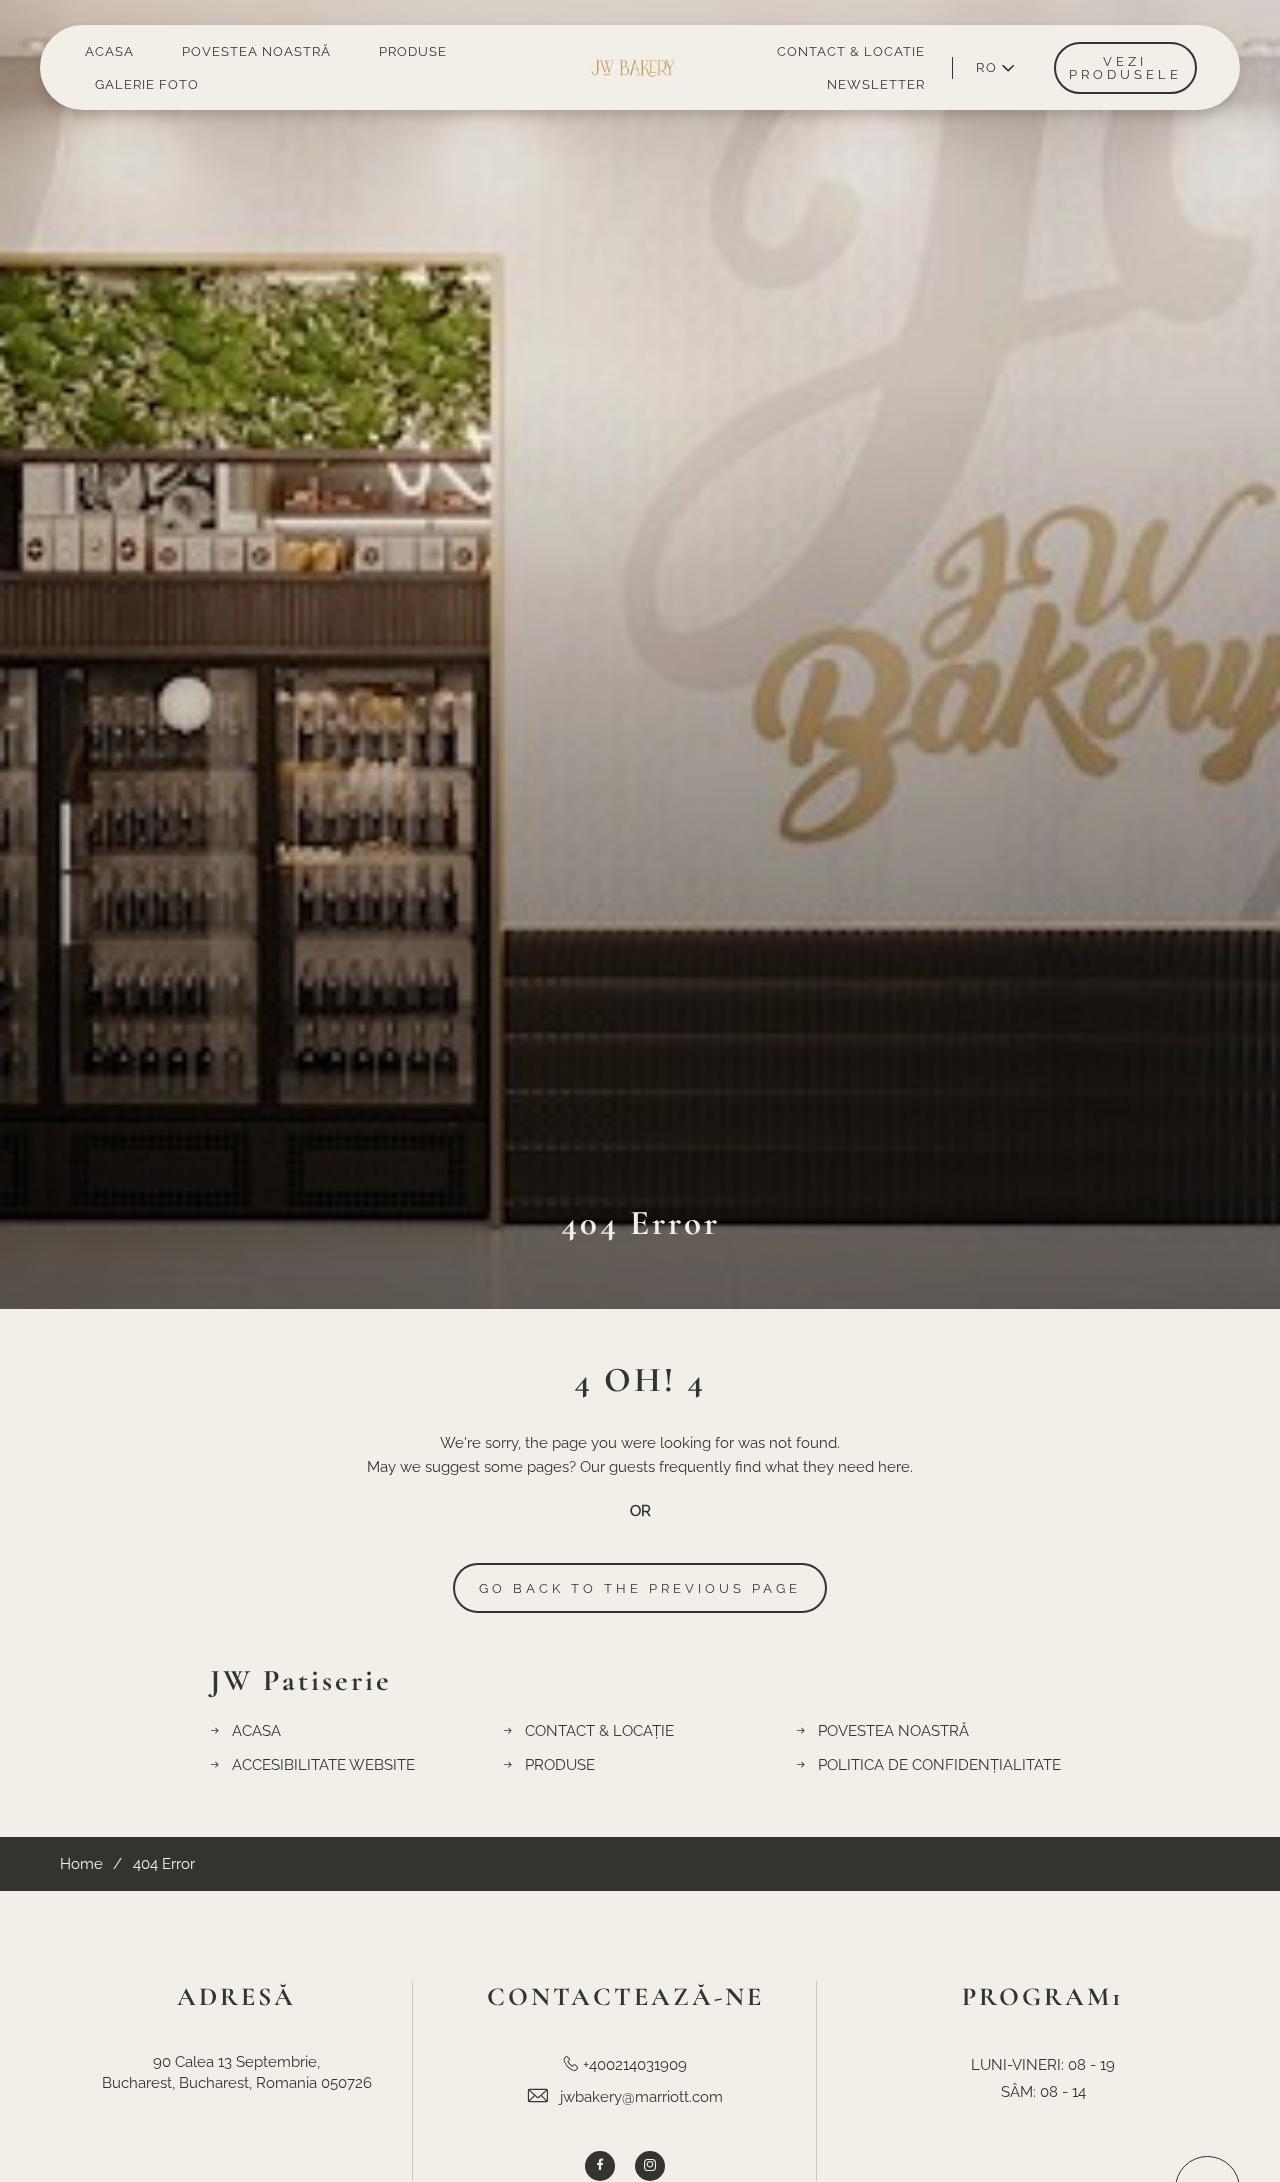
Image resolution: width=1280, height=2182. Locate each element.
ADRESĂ (236, 1996)
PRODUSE (413, 51)
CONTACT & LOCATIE (851, 51)
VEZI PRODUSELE (1125, 68)
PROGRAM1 (1043, 1996)
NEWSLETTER (876, 84)
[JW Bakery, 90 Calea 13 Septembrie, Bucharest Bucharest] (633, 67)
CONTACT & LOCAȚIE (599, 1731)
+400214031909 (635, 2065)
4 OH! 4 (640, 1380)
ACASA (109, 51)
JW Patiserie (301, 1681)
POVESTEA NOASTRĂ (256, 51)
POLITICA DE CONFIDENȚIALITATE (939, 1765)
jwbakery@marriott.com (641, 2097)
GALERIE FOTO (147, 84)
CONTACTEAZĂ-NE (625, 1996)
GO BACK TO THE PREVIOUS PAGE (640, 1588)
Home (81, 1864)
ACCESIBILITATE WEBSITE (323, 1765)
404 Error (640, 1223)
